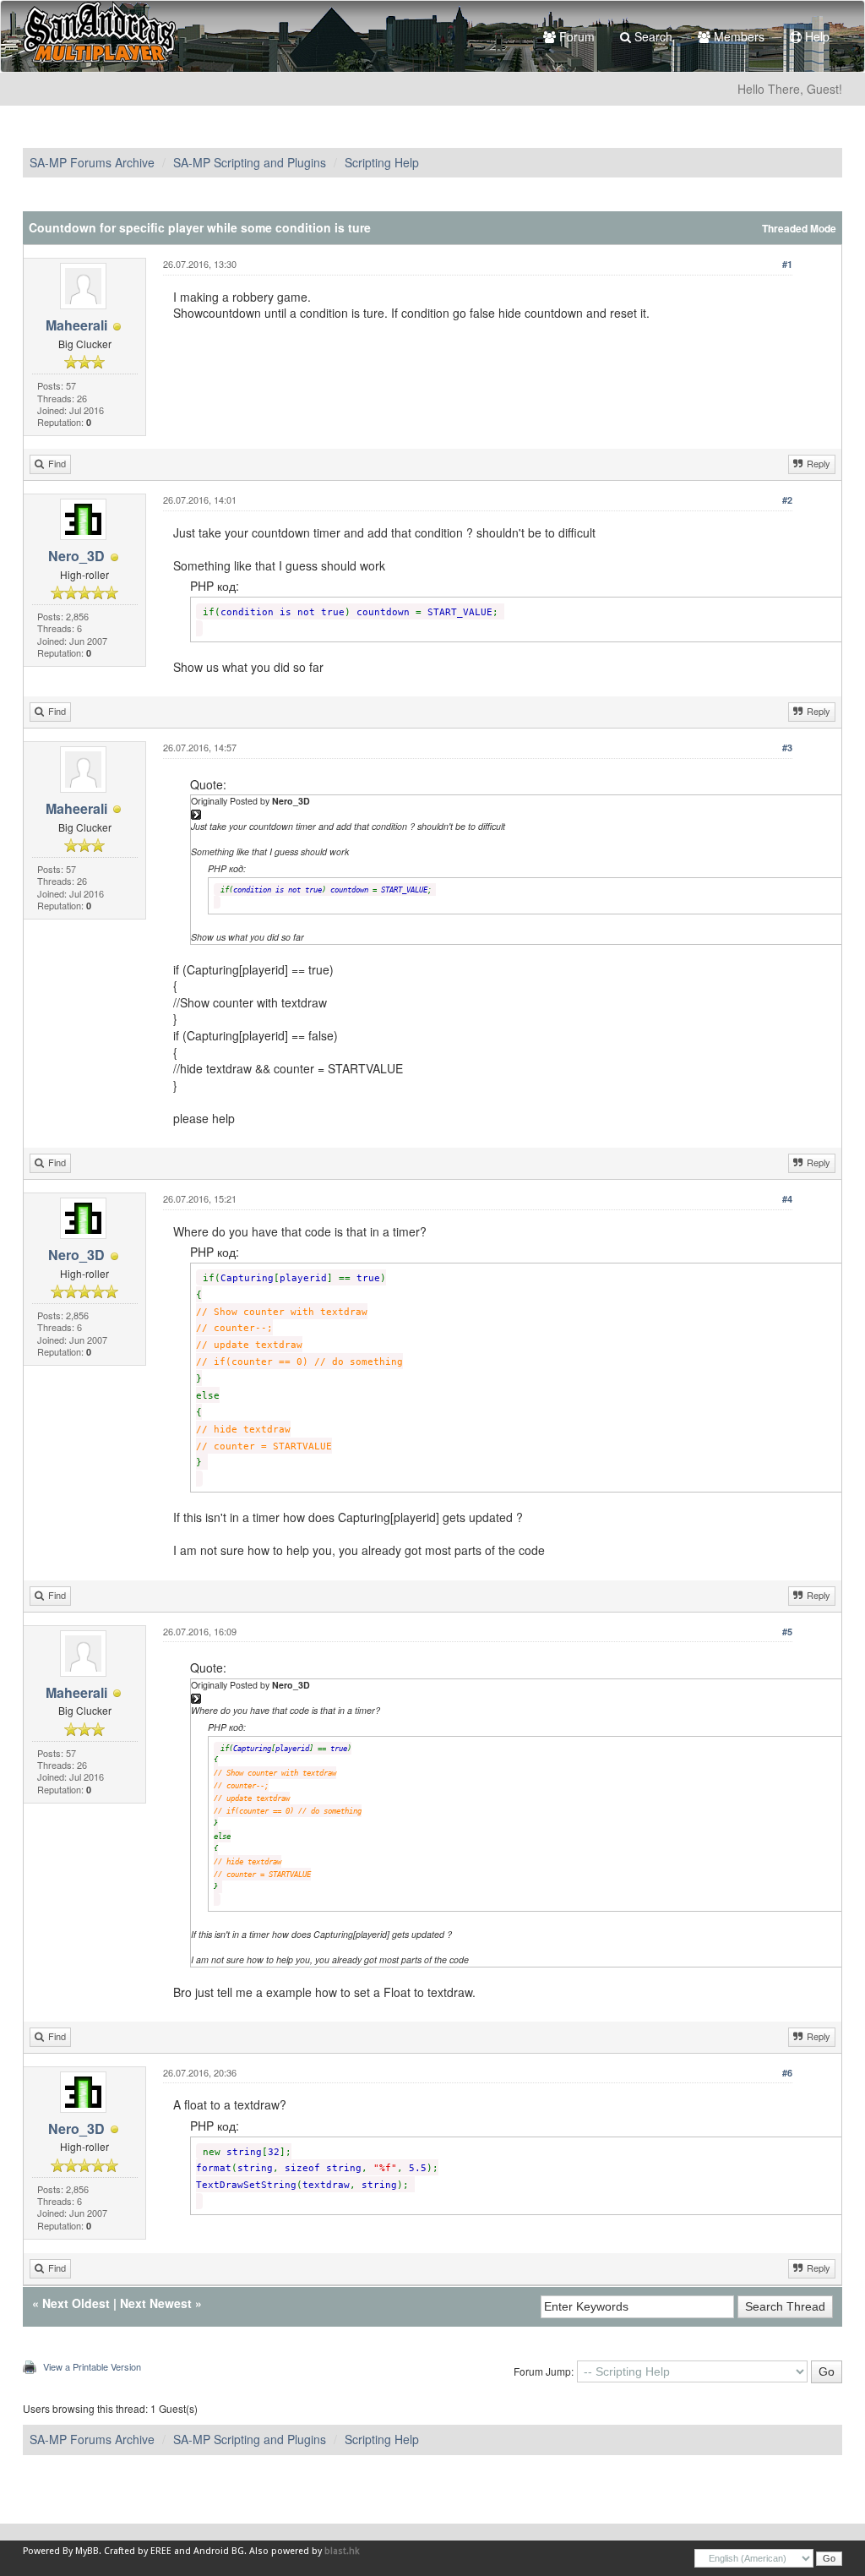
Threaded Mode (799, 229)
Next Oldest (76, 2303)
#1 (787, 264)
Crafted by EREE (138, 2551)
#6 (787, 2073)
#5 (787, 1632)
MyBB (87, 2551)
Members (737, 36)
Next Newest (156, 2303)
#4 (787, 1199)
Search (652, 36)
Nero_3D (76, 556)
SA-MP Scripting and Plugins (250, 162)
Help (816, 36)
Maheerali (76, 325)
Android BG (219, 2551)
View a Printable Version (92, 2366)
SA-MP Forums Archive (92, 162)
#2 (787, 500)
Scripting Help (382, 162)
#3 (787, 748)
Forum (575, 36)
